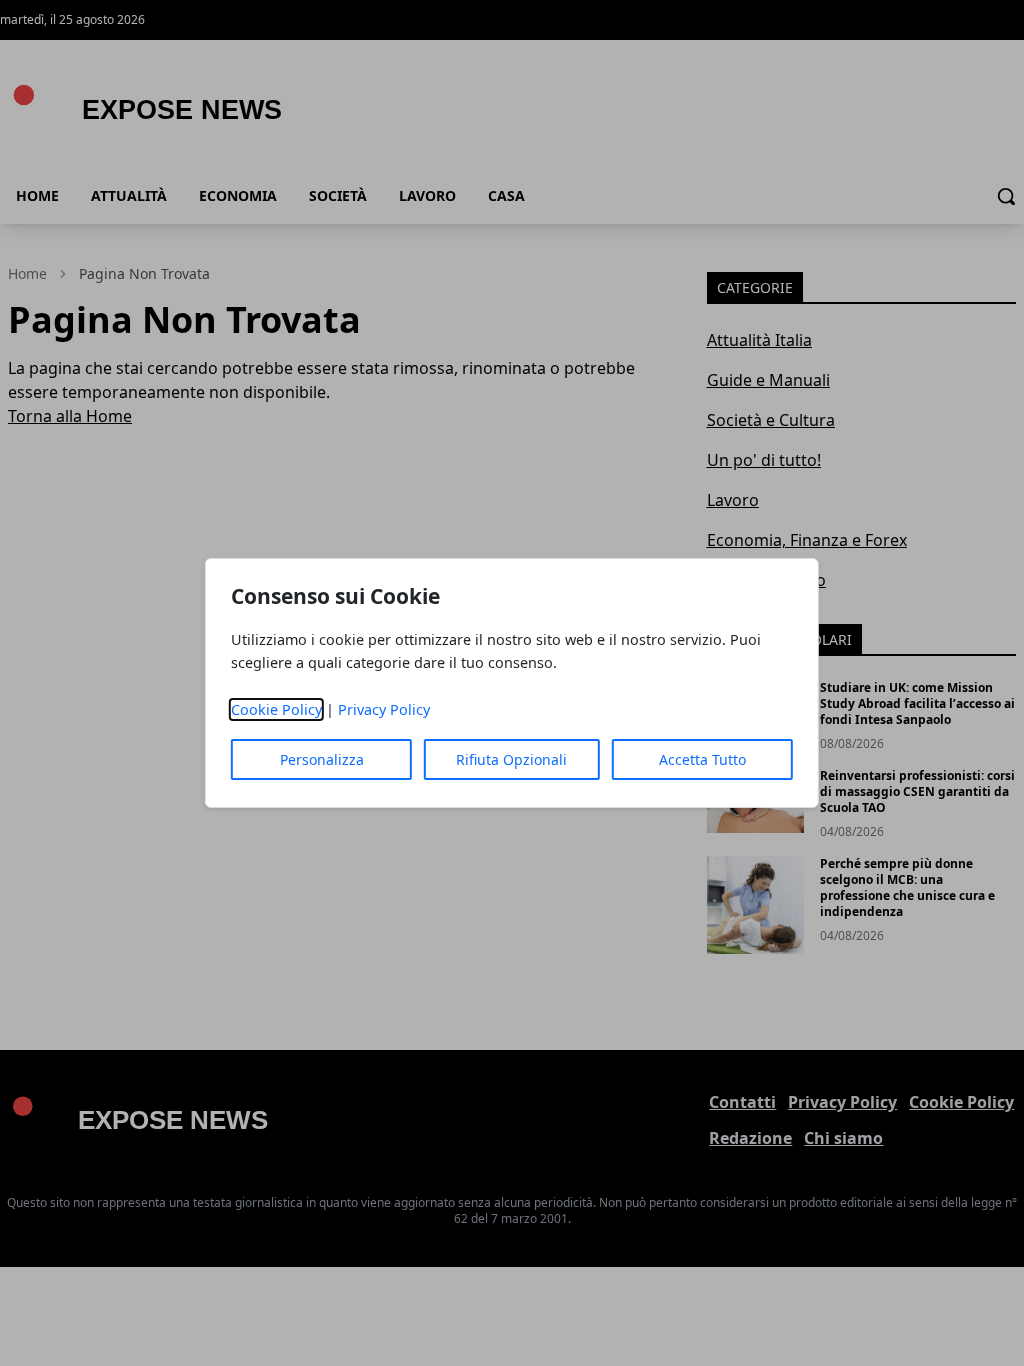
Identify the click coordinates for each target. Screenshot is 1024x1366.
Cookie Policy (276, 709)
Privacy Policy (384, 709)
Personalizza (322, 759)
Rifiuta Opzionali (511, 759)
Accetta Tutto (702, 759)
